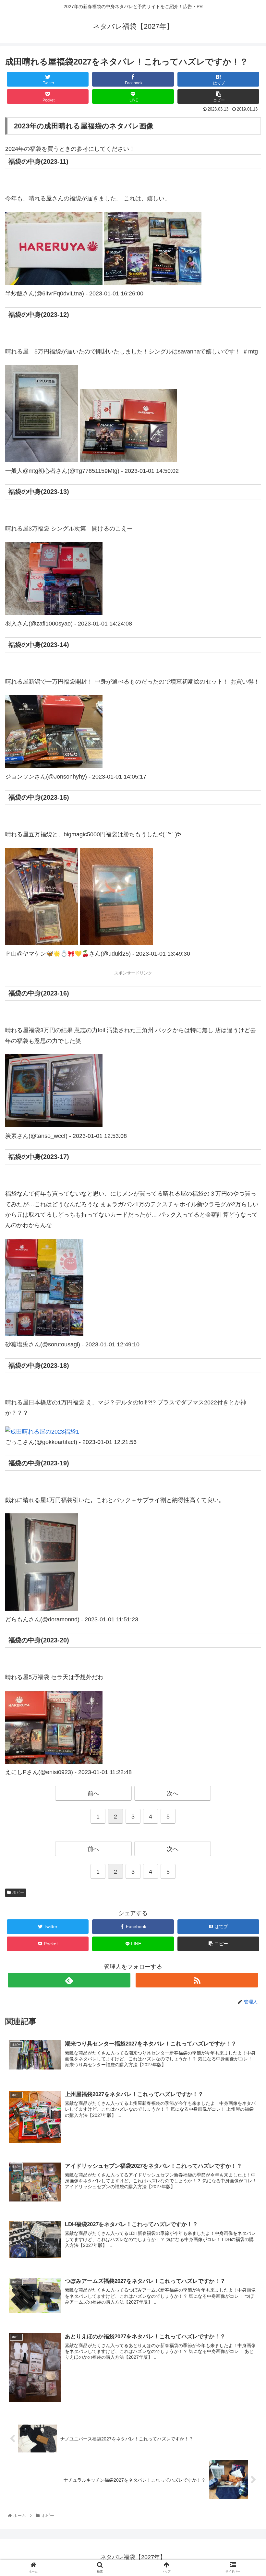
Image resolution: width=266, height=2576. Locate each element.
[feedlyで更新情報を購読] (69, 1980)
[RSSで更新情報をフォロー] (197, 1980)
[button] (246, 1332)
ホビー (18, 1892)
